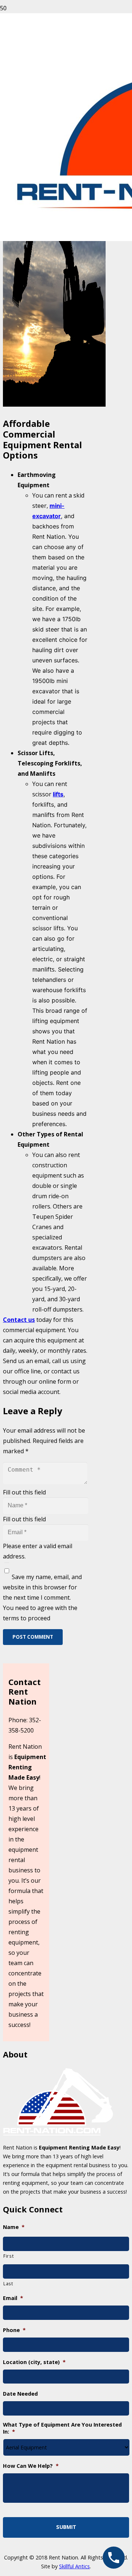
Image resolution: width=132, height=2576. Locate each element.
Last (8, 2283)
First (8, 2256)
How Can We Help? (31, 2466)
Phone (14, 2330)
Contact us (19, 1320)
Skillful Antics (74, 2566)
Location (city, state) (34, 2362)
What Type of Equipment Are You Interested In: (62, 2428)
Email (13, 2298)
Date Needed (20, 2394)
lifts (58, 794)
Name (14, 2227)
